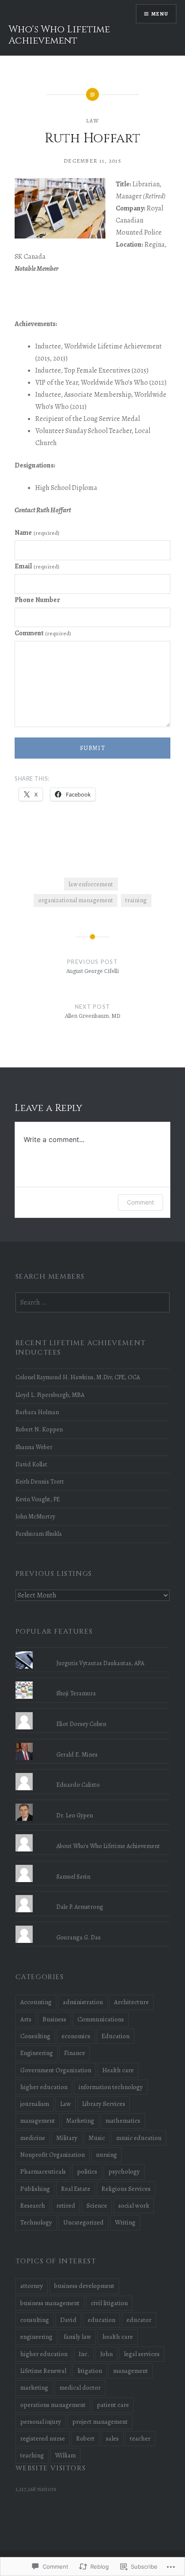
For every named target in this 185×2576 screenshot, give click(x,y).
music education (139, 2138)
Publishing (35, 2189)
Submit (92, 748)
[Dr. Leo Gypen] (93, 1804)
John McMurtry (35, 1516)
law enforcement (91, 884)
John (106, 2354)
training (136, 900)
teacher (140, 2438)
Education (116, 2036)
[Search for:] (93, 1302)
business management (50, 2303)
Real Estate (76, 2189)
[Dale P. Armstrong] (93, 1895)
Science (97, 2206)
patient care (113, 2405)
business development (84, 2286)
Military (67, 2138)
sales (112, 2438)
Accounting (36, 2002)
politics (87, 2171)
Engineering (37, 2053)
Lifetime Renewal (43, 2371)
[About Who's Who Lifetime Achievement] (93, 1834)
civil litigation (109, 2303)
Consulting (35, 2036)
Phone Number (37, 600)
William (65, 2455)
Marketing (80, 2121)
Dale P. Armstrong (80, 1907)
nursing (106, 2155)
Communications (101, 2019)
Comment (43, 633)
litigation (90, 2371)
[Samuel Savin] (93, 1865)
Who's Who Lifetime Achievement (59, 35)
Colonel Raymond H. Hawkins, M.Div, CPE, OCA (78, 1377)
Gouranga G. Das (79, 1937)
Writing (125, 2222)
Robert (85, 2438)
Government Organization (56, 2070)
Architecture (131, 2002)
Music (97, 2138)
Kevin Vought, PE (38, 1499)
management (38, 2121)
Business (54, 2019)
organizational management (76, 900)
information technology (111, 2087)
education (102, 2320)
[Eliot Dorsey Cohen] (93, 1712)
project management (100, 2422)
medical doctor (80, 2388)
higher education (44, 2087)
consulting (35, 2320)
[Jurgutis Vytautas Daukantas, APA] (93, 1651)
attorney (32, 2286)
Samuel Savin (73, 1876)
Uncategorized (83, 2222)
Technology (36, 2222)
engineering (36, 2337)
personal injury (41, 2422)
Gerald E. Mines (77, 1754)
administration (83, 2002)
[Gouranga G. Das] (93, 1926)
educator (139, 2320)
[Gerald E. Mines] (93, 1743)
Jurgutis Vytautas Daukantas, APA (100, 1663)
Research (33, 2206)
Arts (26, 2019)
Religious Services (126, 2189)
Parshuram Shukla (39, 1534)
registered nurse (43, 2438)
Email (37, 566)
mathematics (123, 2121)
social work (134, 2206)
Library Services (104, 2104)
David (68, 2320)
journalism (35, 2104)
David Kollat (31, 1464)
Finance (75, 2053)
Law (92, 121)
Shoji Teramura (76, 1693)
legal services (142, 2354)
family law (77, 2337)
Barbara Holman (37, 1412)
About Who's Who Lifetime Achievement (108, 1846)
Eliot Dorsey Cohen (81, 1724)
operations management (53, 2405)
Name (37, 533)
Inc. (84, 2354)
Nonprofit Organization (52, 2155)
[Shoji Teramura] (93, 1682)
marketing (34, 2388)
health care (118, 2337)
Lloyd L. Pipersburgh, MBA (50, 1395)
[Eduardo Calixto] (93, 1773)
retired (66, 2206)
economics (76, 2036)
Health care (118, 2070)
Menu (160, 14)
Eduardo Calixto (78, 1785)
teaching (32, 2455)
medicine (33, 2138)
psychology (124, 2171)
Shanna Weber (34, 1447)
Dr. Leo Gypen (75, 1815)
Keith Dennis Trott (40, 1481)
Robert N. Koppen (39, 1429)
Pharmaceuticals (43, 2171)
